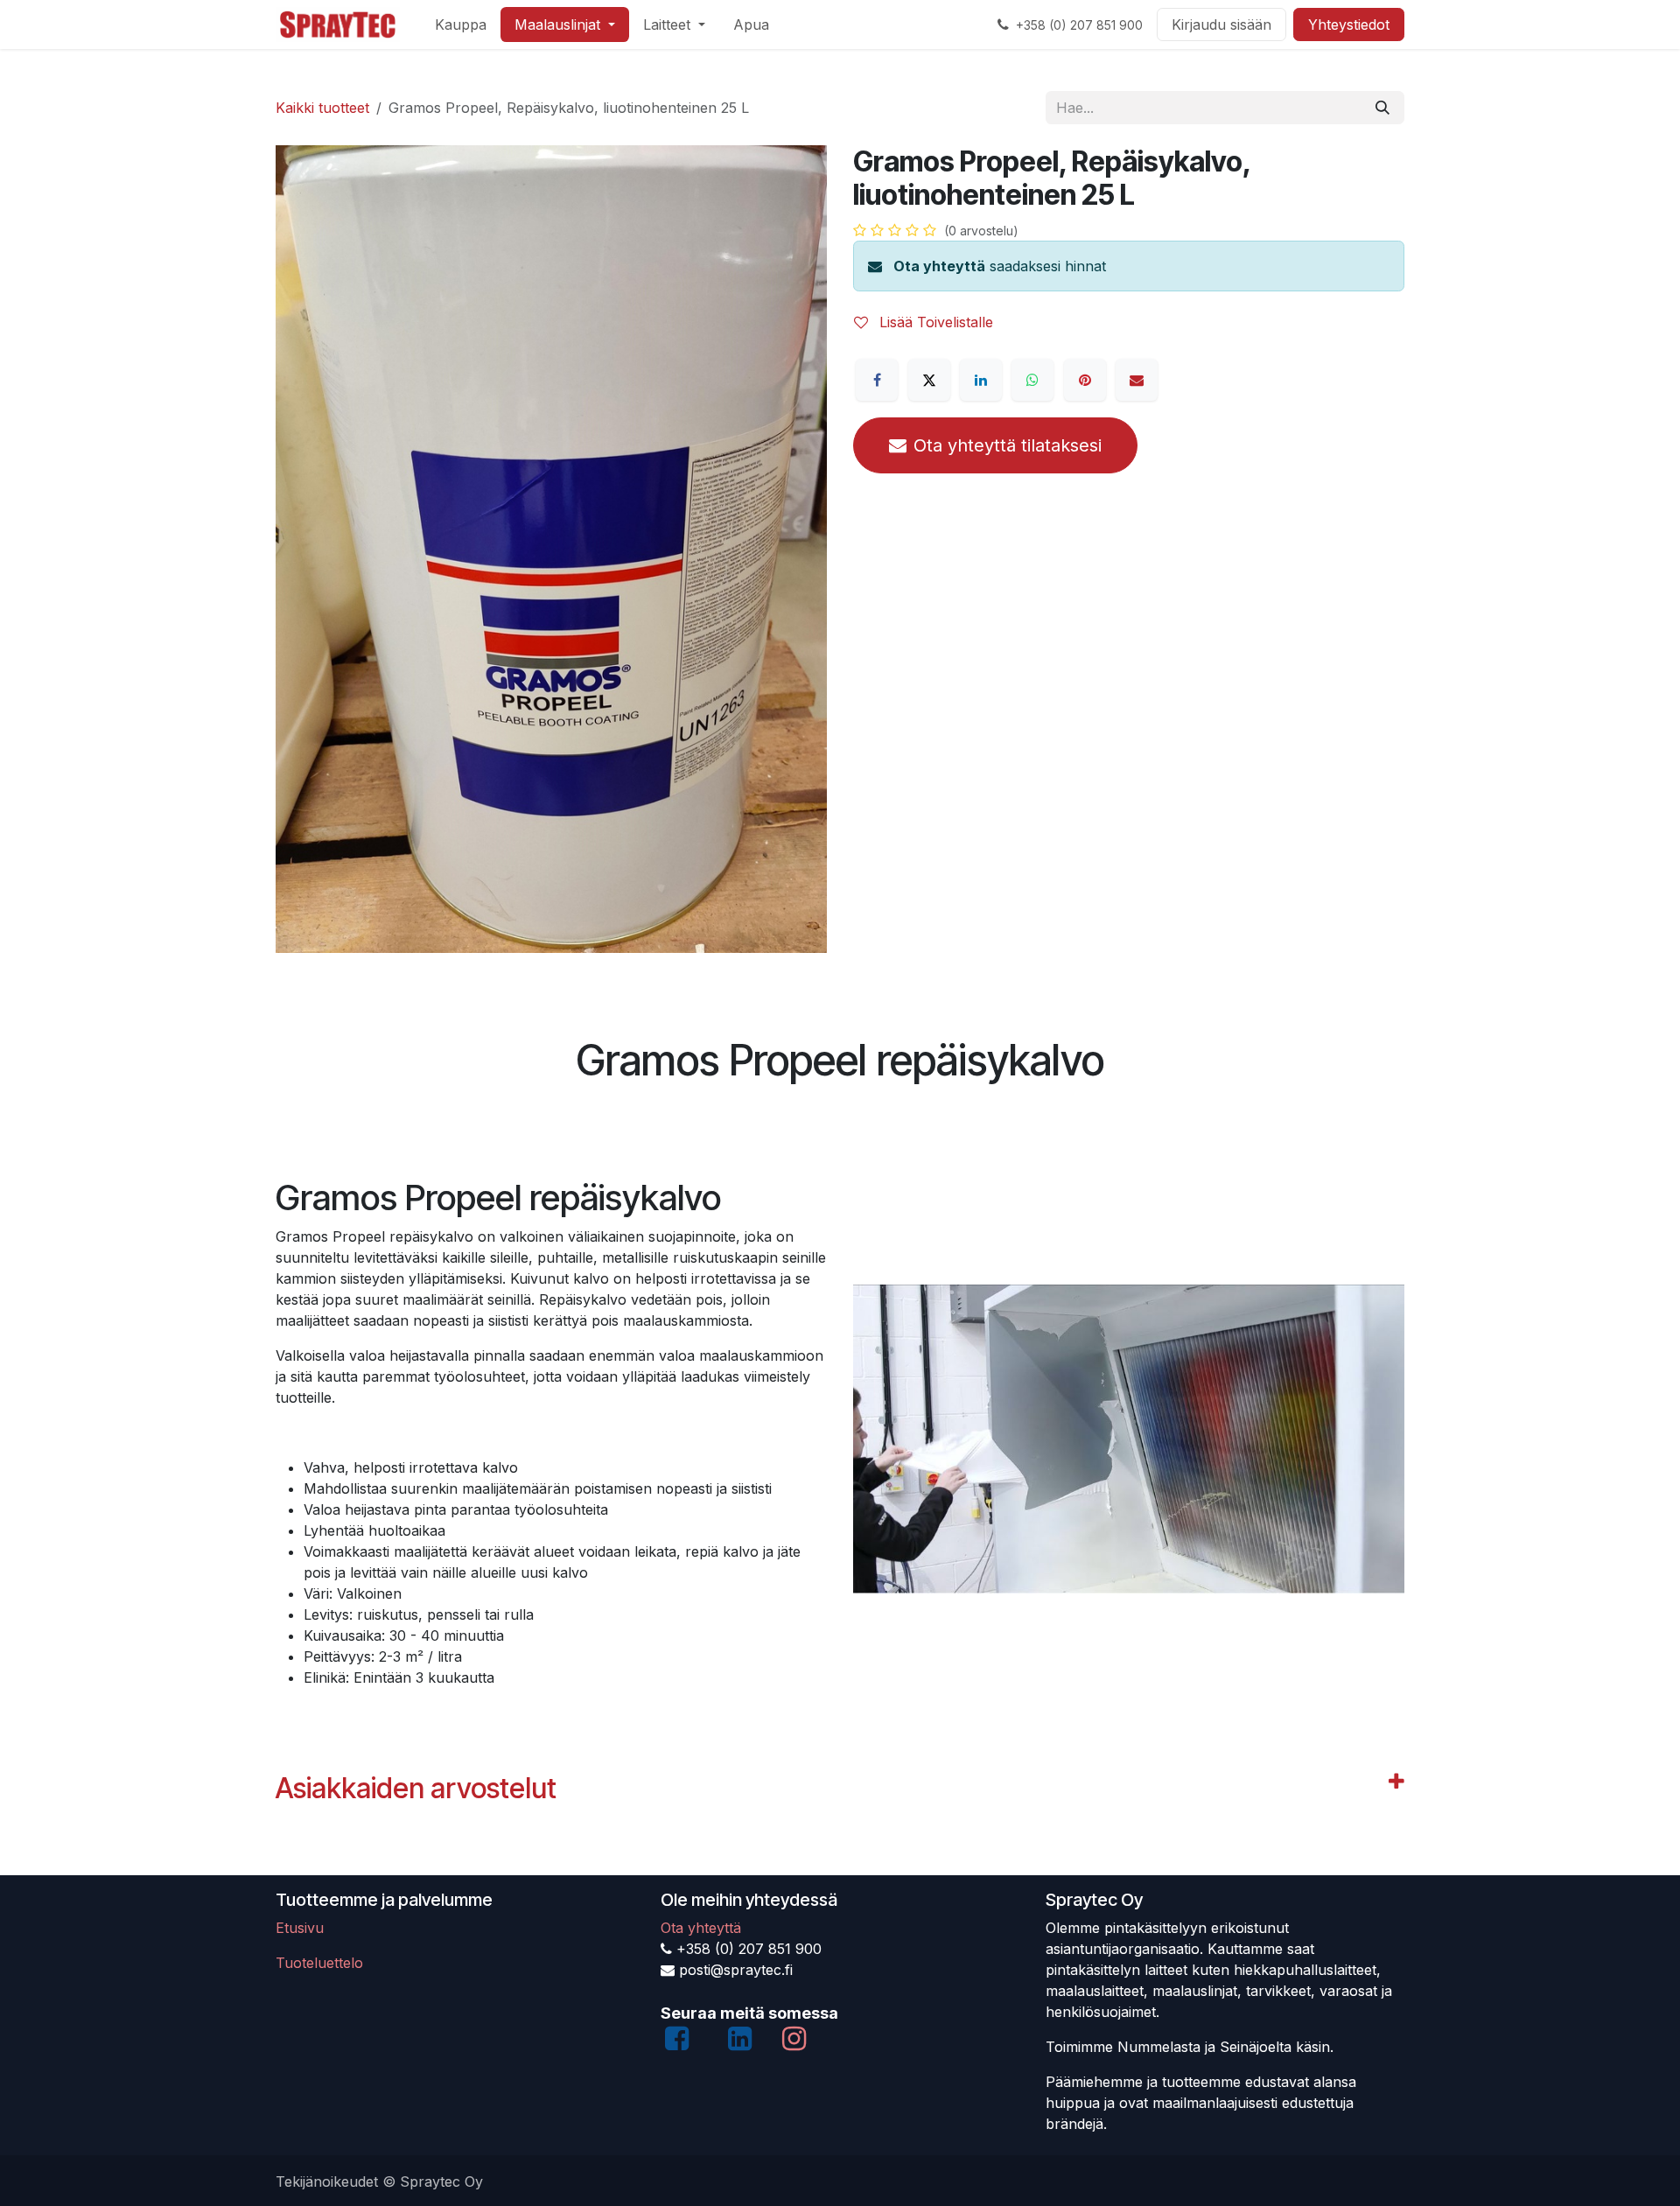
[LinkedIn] (981, 380)
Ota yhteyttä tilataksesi (1008, 445)
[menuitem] (461, 25)
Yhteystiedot (1349, 25)
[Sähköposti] (1137, 380)
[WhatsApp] (1032, 380)
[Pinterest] (1085, 380)
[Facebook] (877, 380)
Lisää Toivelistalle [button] (934, 322)
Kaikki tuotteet (322, 108)
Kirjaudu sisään (1221, 25)
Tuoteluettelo (319, 1963)
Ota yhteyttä (939, 266)
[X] (929, 380)
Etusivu (300, 1928)
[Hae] (1382, 108)
